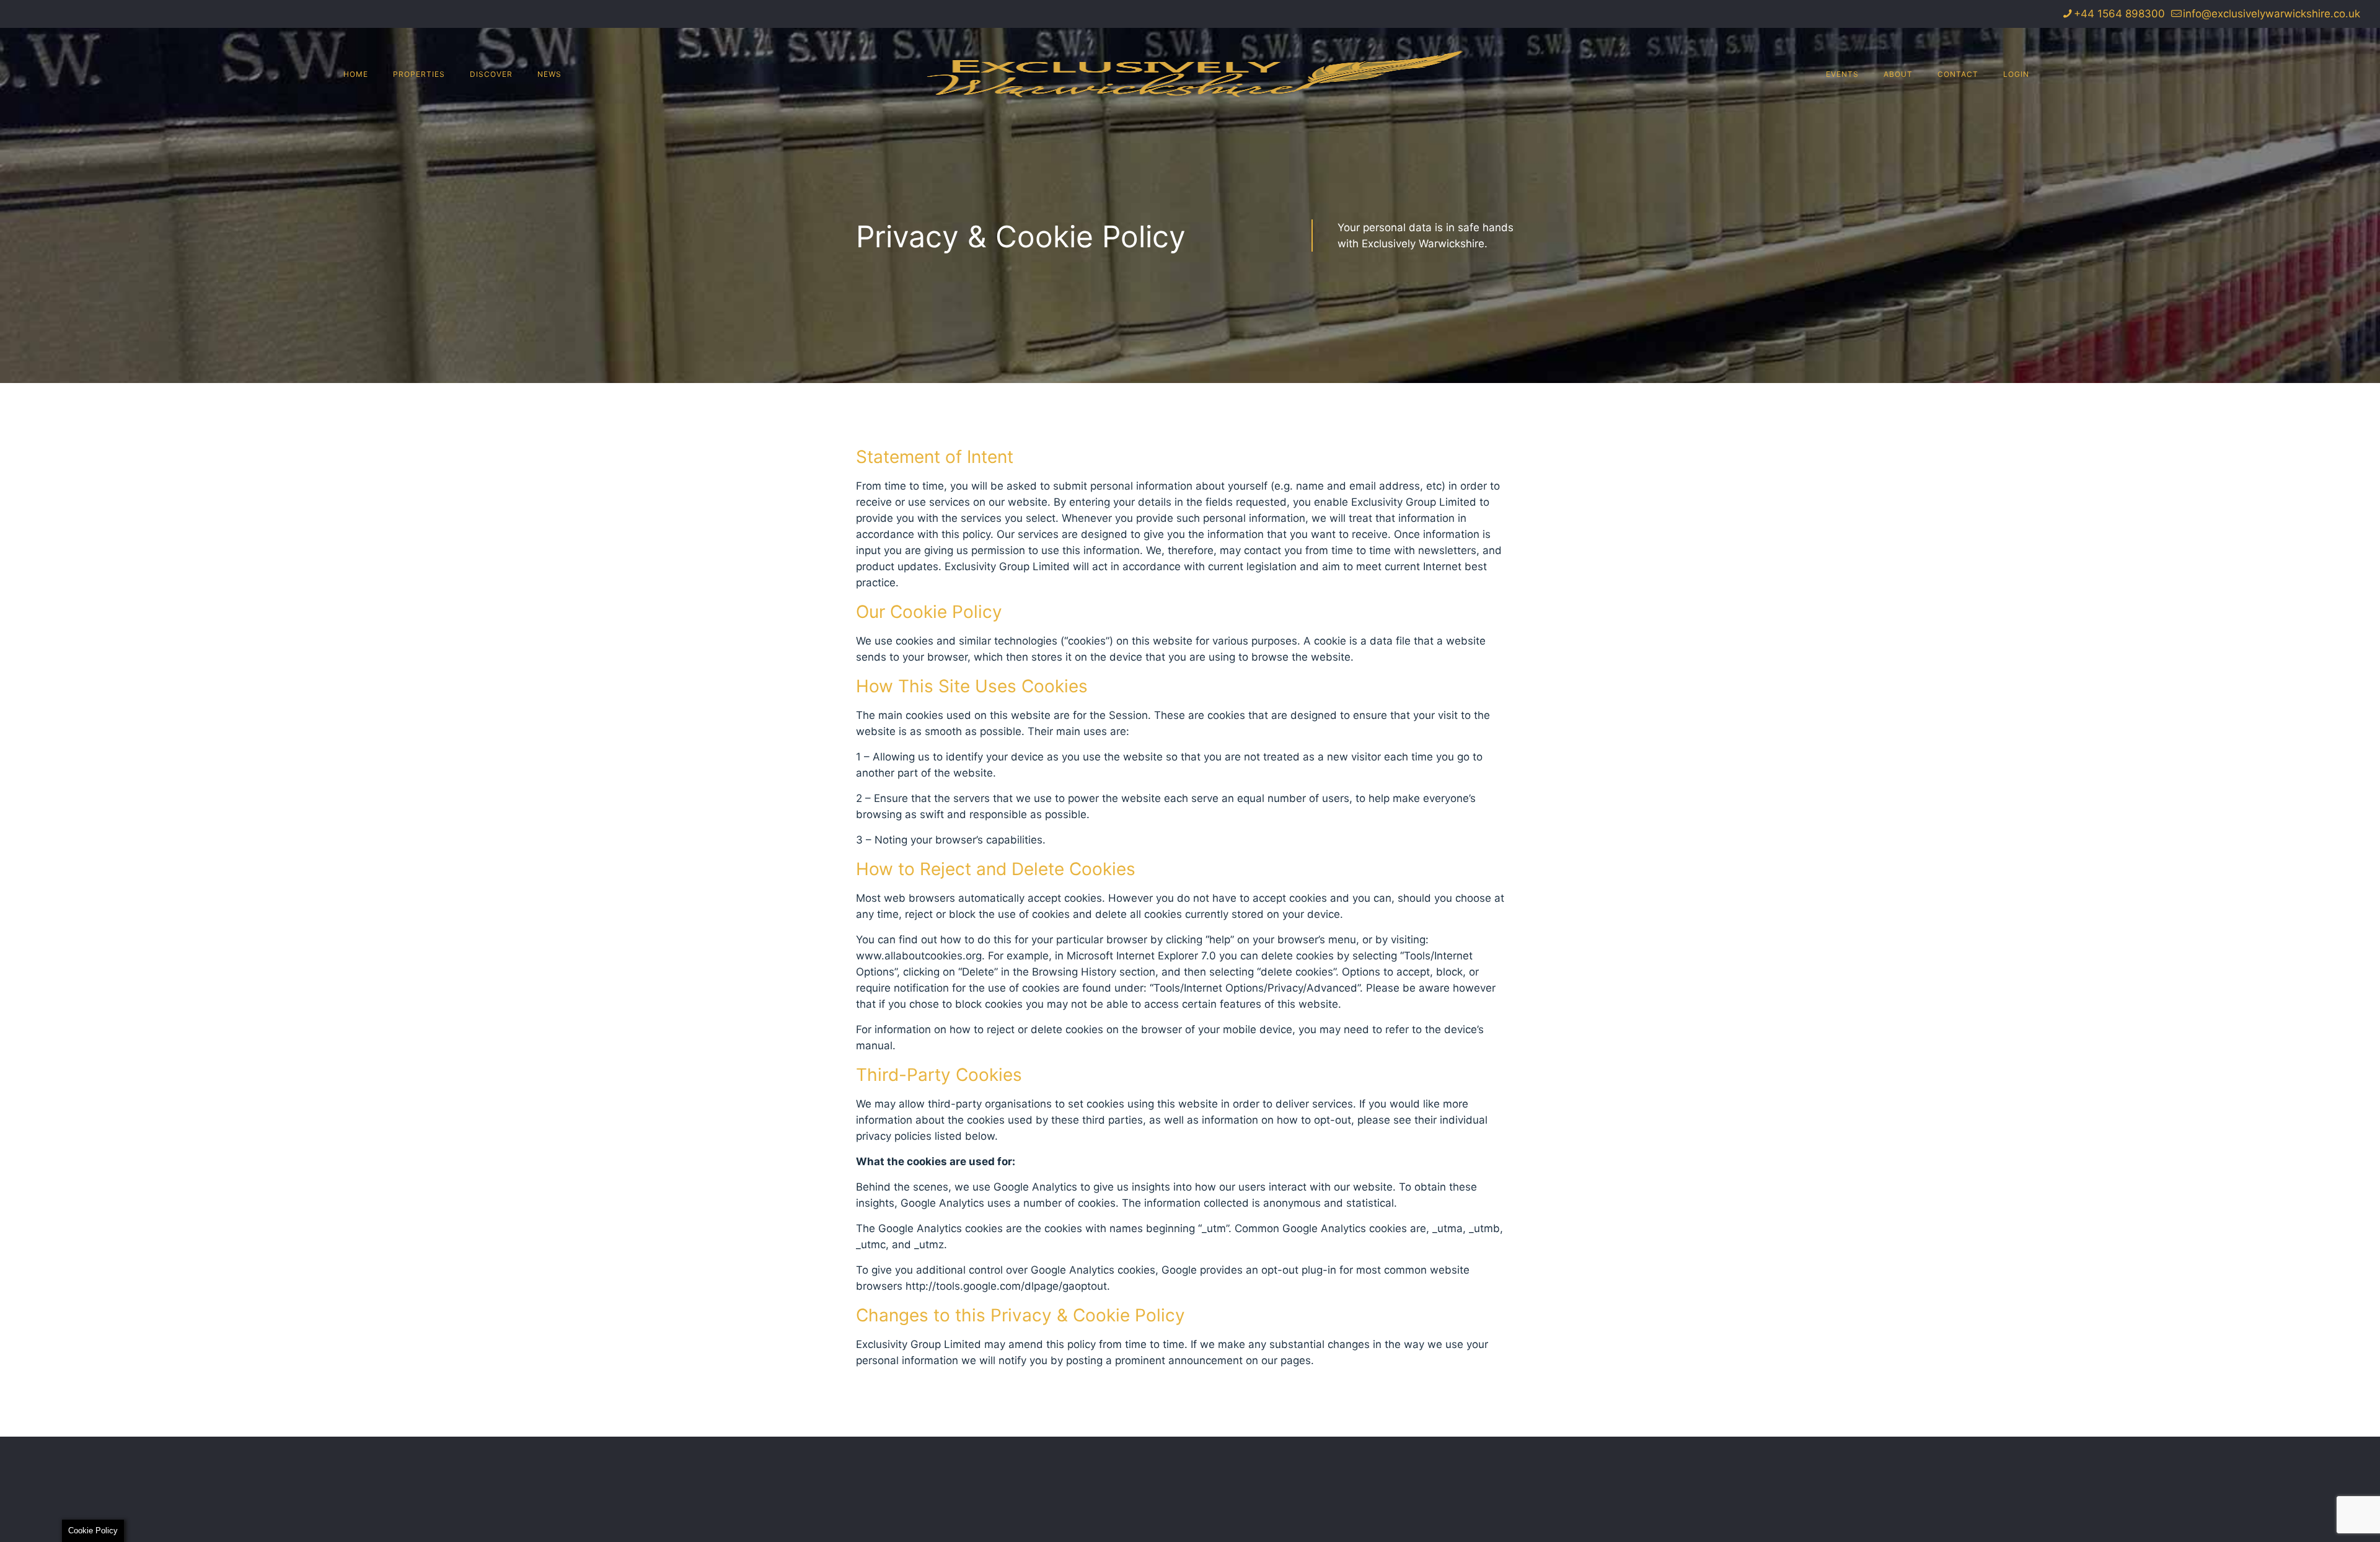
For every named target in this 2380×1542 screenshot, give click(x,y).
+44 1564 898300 (2119, 14)
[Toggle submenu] (419, 148)
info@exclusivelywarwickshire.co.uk (2272, 14)
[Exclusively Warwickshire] (1190, 74)
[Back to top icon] (2320, 1517)
